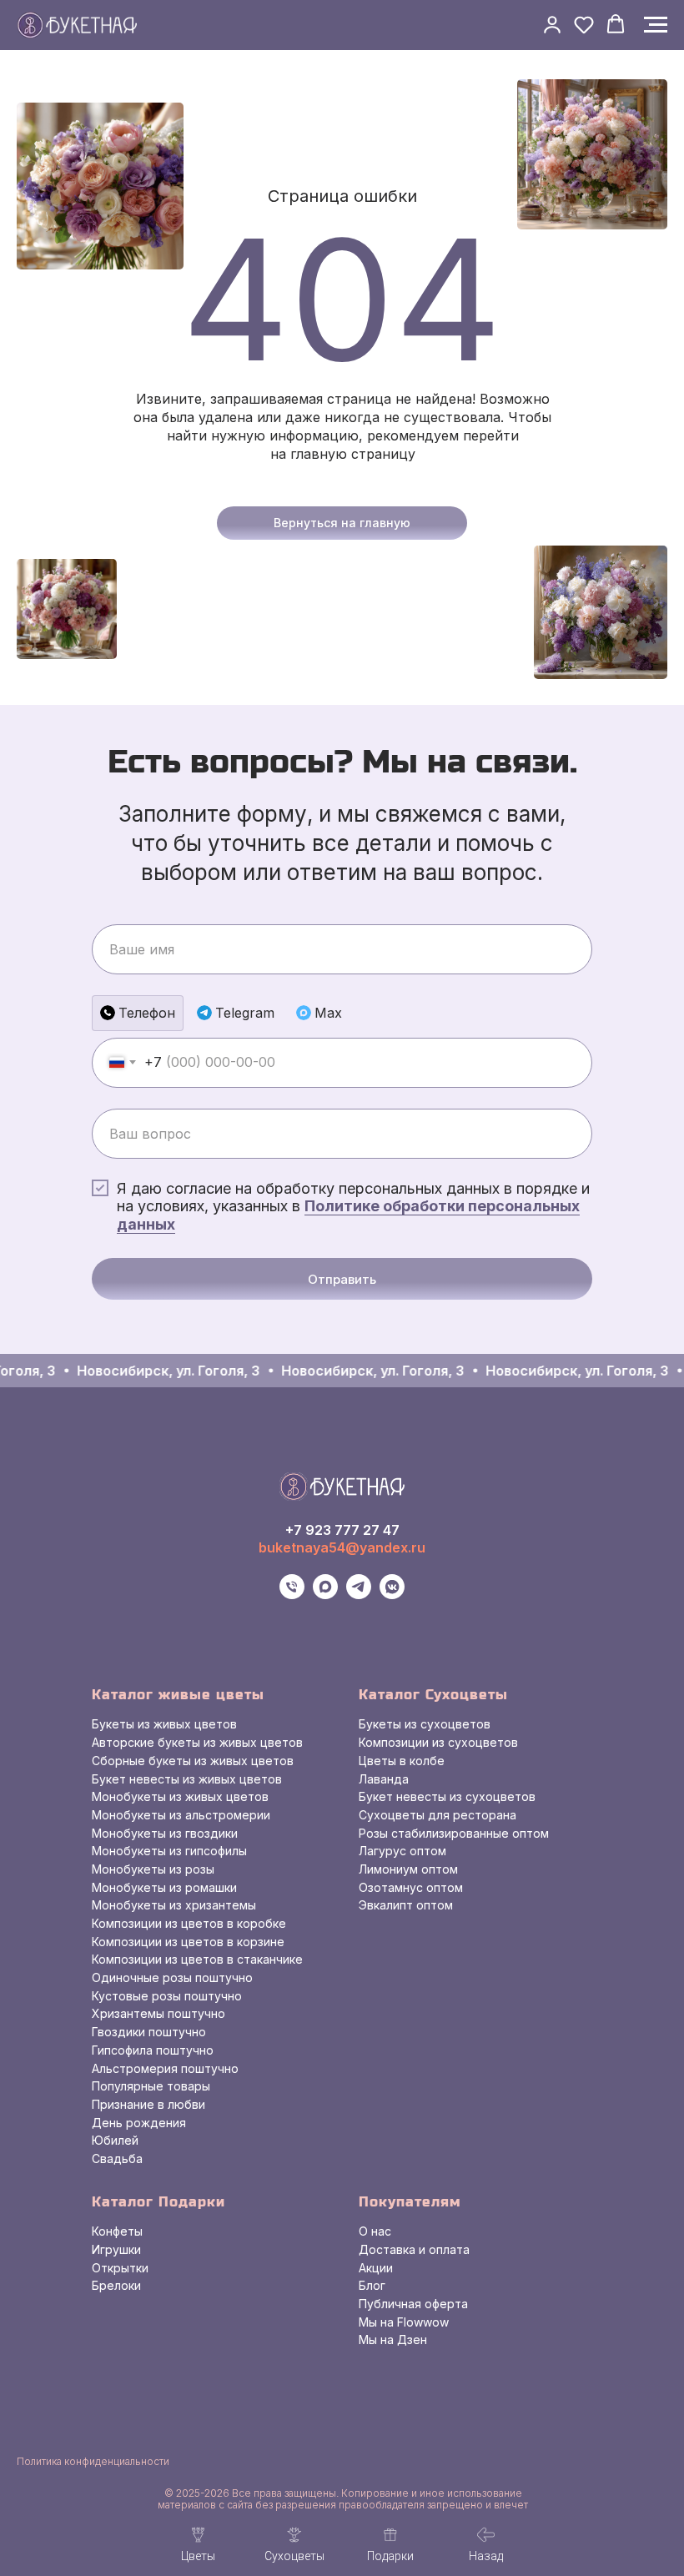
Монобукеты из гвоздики (165, 1833)
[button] (552, 24)
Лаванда (384, 1779)
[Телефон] (292, 1595)
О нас (375, 2231)
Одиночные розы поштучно (172, 1977)
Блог (372, 2285)
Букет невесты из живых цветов (187, 1779)
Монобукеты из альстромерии (181, 1815)
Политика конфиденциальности (93, 2461)
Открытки (120, 2268)
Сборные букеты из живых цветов (193, 1761)
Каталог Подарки (158, 2202)
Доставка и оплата (414, 2249)
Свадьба (117, 2158)
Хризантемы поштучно (158, 2013)
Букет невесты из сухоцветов (447, 1796)
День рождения (139, 2123)
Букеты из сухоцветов (425, 1724)
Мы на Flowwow (404, 2322)
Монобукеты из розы (153, 1869)
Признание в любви (148, 2104)
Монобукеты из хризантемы (174, 1905)
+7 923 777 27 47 (342, 1530)
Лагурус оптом (402, 1851)
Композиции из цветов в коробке (189, 1923)
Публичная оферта (413, 2304)
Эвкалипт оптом (406, 1905)
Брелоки (116, 2285)
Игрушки (116, 2249)
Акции (376, 2268)
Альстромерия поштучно (165, 2068)
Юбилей (115, 2140)
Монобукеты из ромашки (164, 1887)
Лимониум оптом (408, 1869)
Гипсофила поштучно (153, 2050)
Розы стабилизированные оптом (454, 1833)
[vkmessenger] (392, 1595)
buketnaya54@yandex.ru (342, 1547)
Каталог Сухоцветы (433, 1695)
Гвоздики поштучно (149, 2032)
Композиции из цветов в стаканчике (197, 1959)
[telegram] (359, 1595)
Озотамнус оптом (411, 1887)
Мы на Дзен (393, 2340)
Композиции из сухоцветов (438, 1742)
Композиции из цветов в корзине (188, 1942)
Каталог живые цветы (178, 1695)
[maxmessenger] (325, 1595)
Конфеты (117, 2231)
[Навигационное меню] (656, 25)
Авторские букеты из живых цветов (197, 1742)
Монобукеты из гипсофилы (169, 1851)
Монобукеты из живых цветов (180, 1796)
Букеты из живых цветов (164, 1724)
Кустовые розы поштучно (167, 1996)
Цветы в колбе (402, 1761)
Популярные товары (151, 2086)
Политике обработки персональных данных (348, 1215)
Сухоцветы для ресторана (438, 1815)
